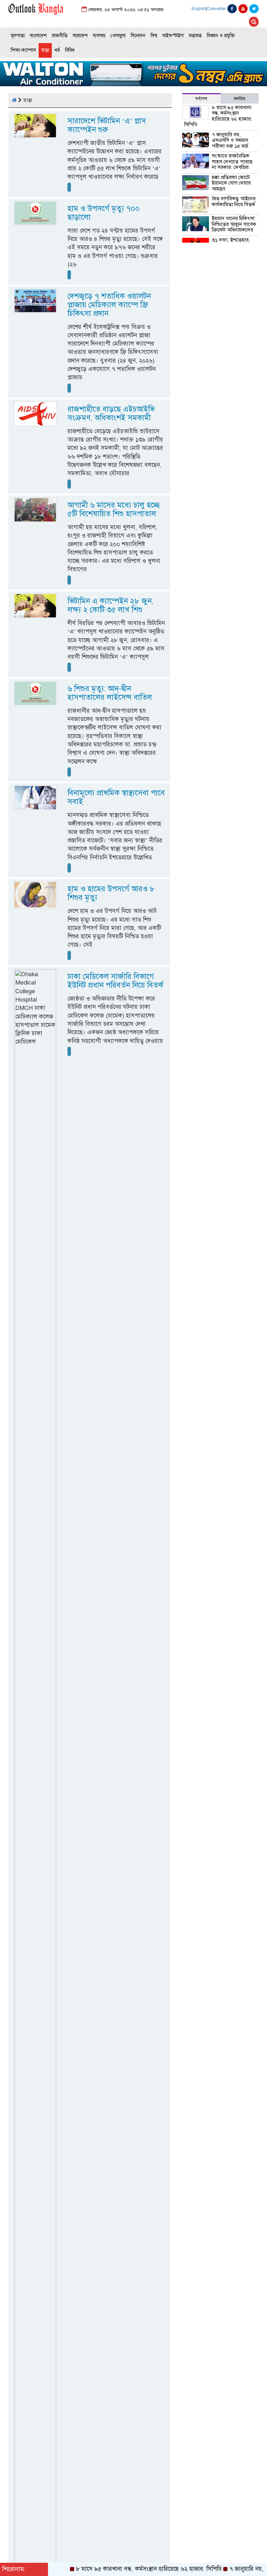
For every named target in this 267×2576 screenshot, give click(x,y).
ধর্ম (57, 50)
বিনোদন (138, 36)
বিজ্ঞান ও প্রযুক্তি (221, 36)
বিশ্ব (154, 36)
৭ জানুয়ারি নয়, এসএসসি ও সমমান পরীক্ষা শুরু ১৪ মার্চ (230, 140)
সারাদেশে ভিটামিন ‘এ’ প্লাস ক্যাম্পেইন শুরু (107, 125)
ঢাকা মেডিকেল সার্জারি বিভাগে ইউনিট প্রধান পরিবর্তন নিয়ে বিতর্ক (115, 981)
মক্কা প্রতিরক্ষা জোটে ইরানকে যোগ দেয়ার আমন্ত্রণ (231, 183)
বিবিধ (70, 50)
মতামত (195, 36)
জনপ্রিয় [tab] (240, 99)
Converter (216, 9)
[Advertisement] (220, 423)
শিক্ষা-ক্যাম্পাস (23, 50)
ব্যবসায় (99, 36)
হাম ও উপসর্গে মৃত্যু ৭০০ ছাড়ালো (104, 213)
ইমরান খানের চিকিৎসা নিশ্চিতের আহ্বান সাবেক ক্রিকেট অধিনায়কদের (234, 224)
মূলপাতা (18, 36)
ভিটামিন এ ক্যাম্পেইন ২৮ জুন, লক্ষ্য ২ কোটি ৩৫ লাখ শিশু (111, 605)
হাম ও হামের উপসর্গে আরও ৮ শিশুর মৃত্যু (111, 893)
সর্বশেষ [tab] (201, 99)
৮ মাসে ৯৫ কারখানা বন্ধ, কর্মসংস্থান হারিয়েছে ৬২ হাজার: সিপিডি (218, 116)
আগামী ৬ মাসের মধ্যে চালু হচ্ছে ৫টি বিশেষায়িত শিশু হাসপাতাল (114, 509)
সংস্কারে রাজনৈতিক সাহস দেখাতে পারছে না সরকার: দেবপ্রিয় (232, 161)
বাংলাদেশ (38, 36)
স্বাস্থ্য (45, 50)
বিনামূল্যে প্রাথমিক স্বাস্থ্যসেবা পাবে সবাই (116, 797)
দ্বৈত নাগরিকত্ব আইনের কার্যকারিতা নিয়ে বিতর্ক (234, 201)
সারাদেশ (80, 36)
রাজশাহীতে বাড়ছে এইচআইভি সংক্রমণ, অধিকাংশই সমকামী (111, 413)
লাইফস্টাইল (173, 36)
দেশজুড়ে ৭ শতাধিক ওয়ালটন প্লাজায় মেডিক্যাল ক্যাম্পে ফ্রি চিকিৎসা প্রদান (109, 305)
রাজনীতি (60, 36)
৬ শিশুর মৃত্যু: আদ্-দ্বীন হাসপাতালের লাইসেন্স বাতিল (110, 693)
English (199, 9)
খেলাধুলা (118, 36)
